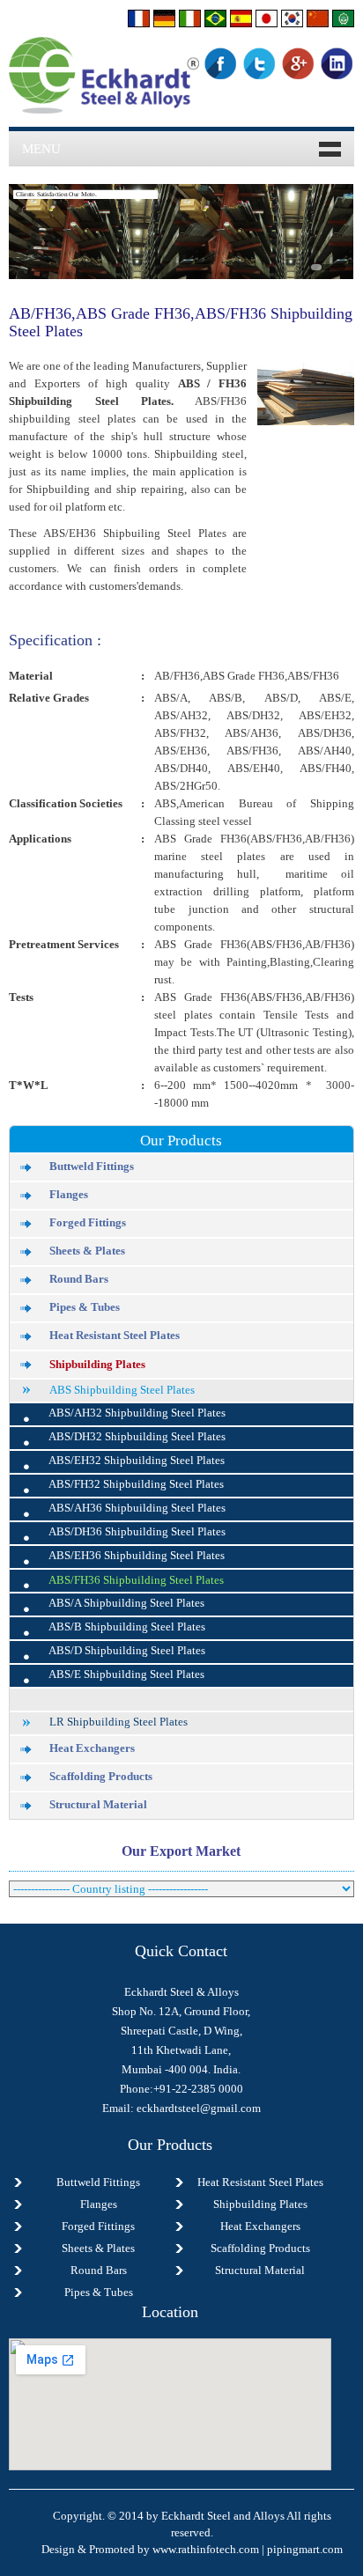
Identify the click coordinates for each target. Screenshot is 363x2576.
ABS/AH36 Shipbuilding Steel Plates (137, 1508)
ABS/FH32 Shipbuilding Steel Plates (136, 1484)
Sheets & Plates (87, 1251)
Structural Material (98, 1805)
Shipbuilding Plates (97, 1364)
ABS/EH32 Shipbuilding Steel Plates (137, 1461)
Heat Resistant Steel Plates (115, 1336)
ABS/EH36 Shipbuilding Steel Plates (137, 1556)
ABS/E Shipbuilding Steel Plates (126, 1674)
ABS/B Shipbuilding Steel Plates (127, 1627)
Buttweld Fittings (92, 1167)
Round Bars (79, 1279)
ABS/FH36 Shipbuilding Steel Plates (136, 1580)
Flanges (69, 1195)
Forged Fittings (88, 1223)
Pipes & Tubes (85, 1307)
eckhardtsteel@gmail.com (199, 2108)
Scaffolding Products (101, 1777)
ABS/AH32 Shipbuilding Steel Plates (137, 1413)
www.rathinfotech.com (206, 2549)
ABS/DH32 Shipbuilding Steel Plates (137, 1437)
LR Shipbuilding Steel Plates (119, 1722)
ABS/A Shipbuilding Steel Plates (126, 1603)
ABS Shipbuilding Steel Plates (122, 1390)
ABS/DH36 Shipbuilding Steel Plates (137, 1532)
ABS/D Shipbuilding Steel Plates (127, 1651)
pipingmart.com (305, 2549)
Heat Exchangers (92, 1748)
